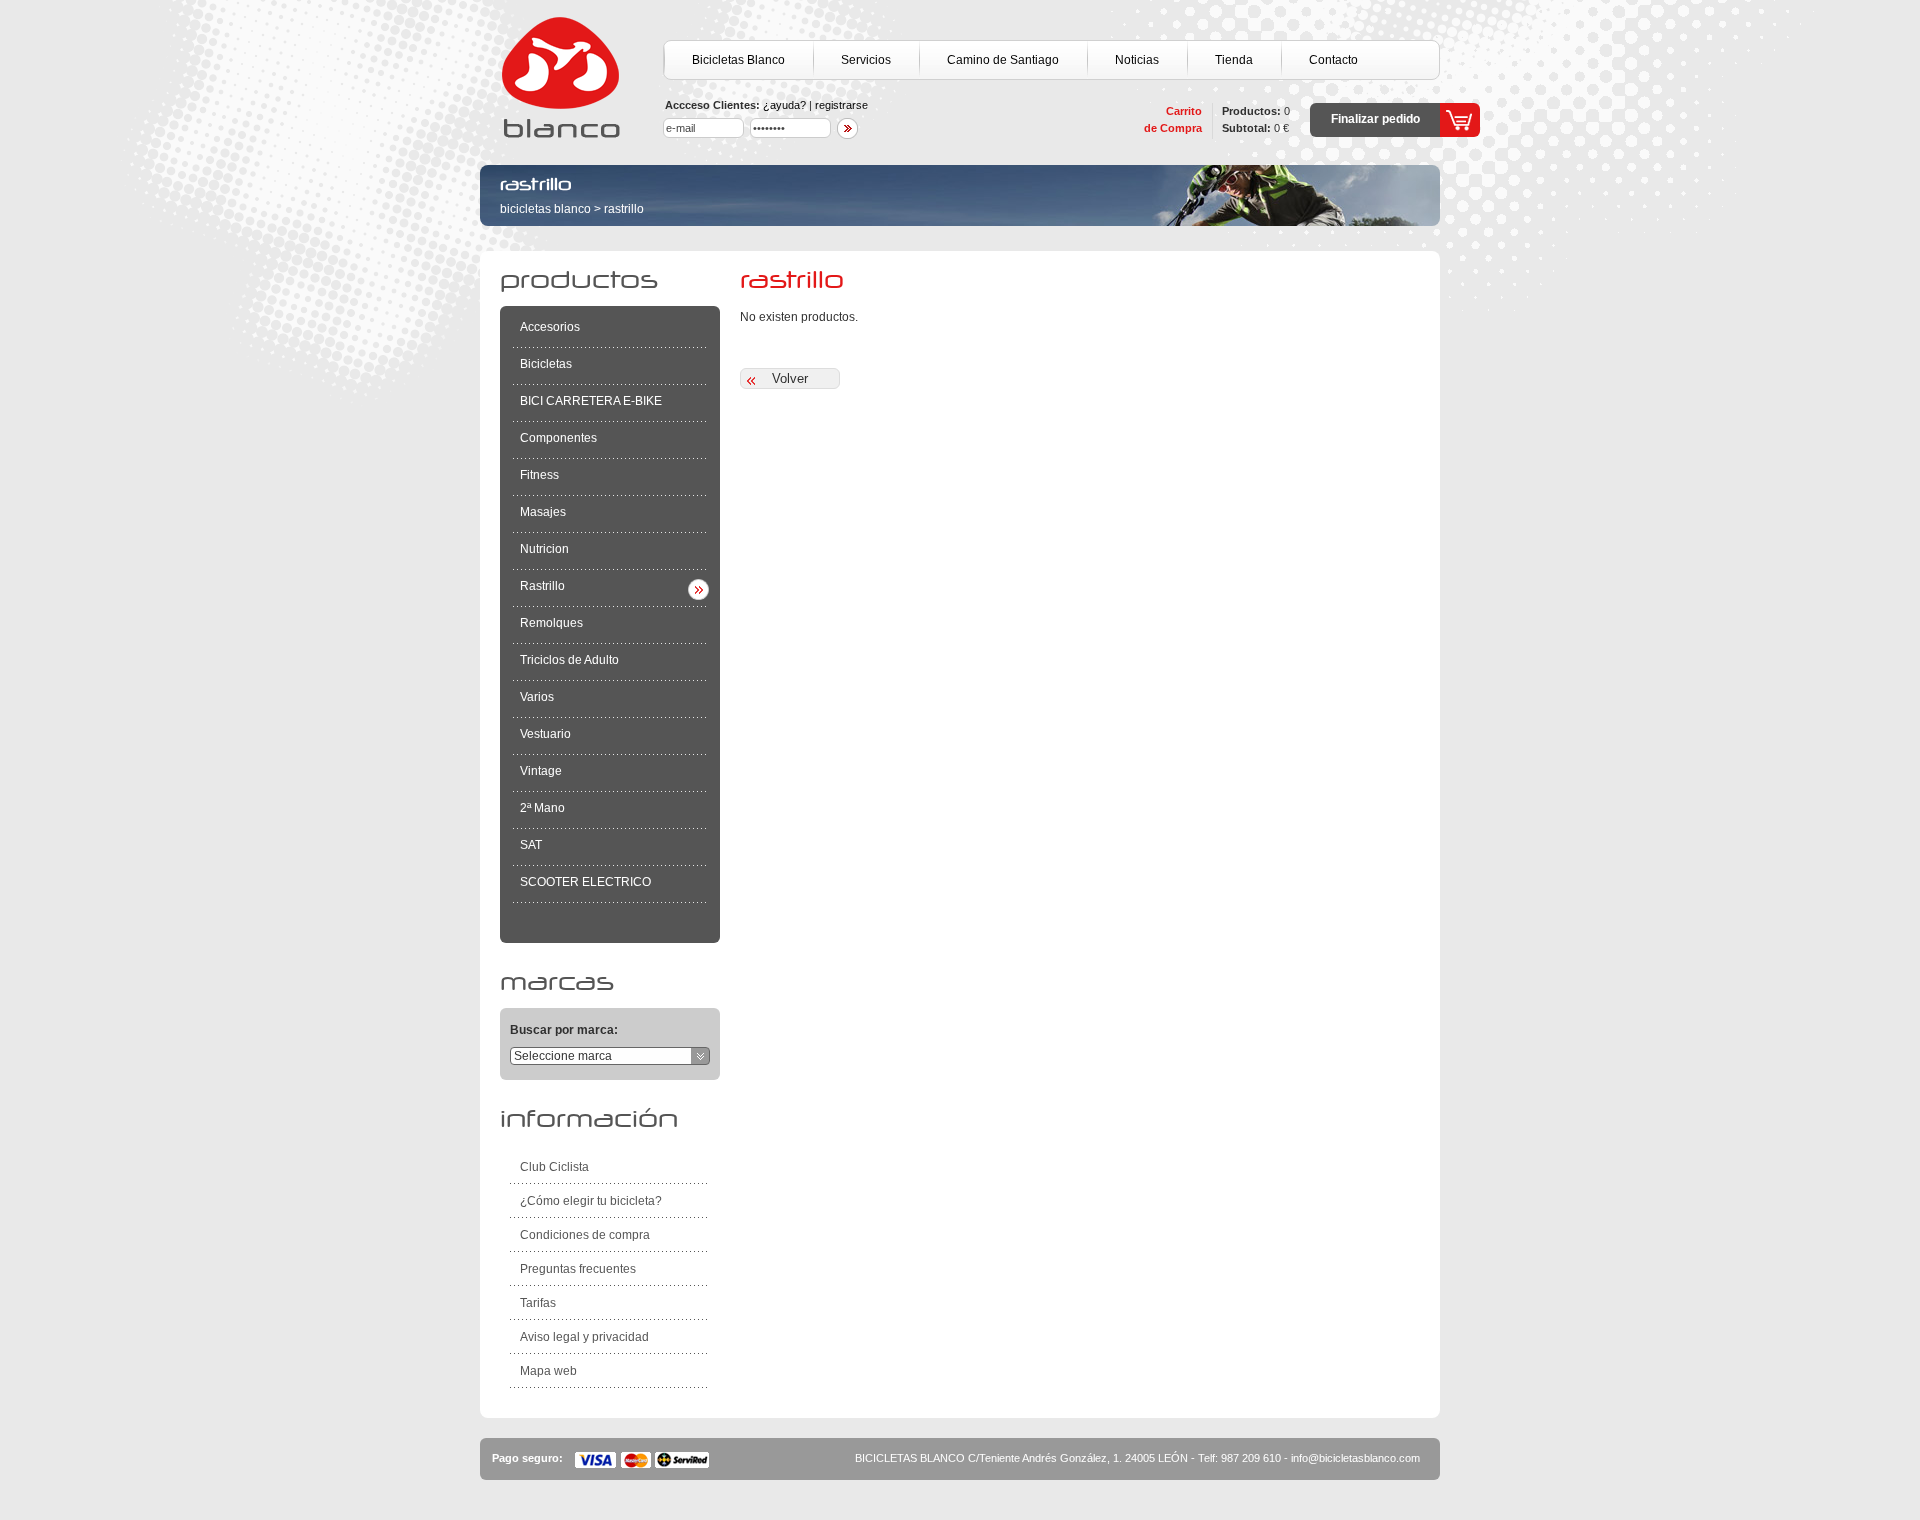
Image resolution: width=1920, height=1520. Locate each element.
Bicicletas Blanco (738, 60)
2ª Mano (542, 808)
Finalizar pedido (1375, 119)
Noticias (1137, 60)
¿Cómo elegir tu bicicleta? (591, 1201)
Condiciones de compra (585, 1235)
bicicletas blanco (545, 209)
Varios (537, 697)
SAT (531, 845)
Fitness (539, 475)
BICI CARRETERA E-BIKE (591, 401)
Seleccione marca (563, 1056)
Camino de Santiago (1003, 60)
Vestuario (545, 734)
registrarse (841, 105)
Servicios (866, 60)
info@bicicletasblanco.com (1355, 1458)
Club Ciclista (554, 1167)
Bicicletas (546, 364)
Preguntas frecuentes (578, 1269)
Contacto (1333, 60)
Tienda (1234, 60)
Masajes (543, 512)
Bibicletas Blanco (580, 77)
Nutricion (544, 549)
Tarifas (538, 1303)
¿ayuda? (784, 105)
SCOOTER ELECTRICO (585, 882)
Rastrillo (624, 209)
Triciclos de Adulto (569, 660)
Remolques (551, 623)
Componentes (558, 438)
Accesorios (550, 327)
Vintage (541, 771)
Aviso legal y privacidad (584, 1337)
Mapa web (548, 1371)
